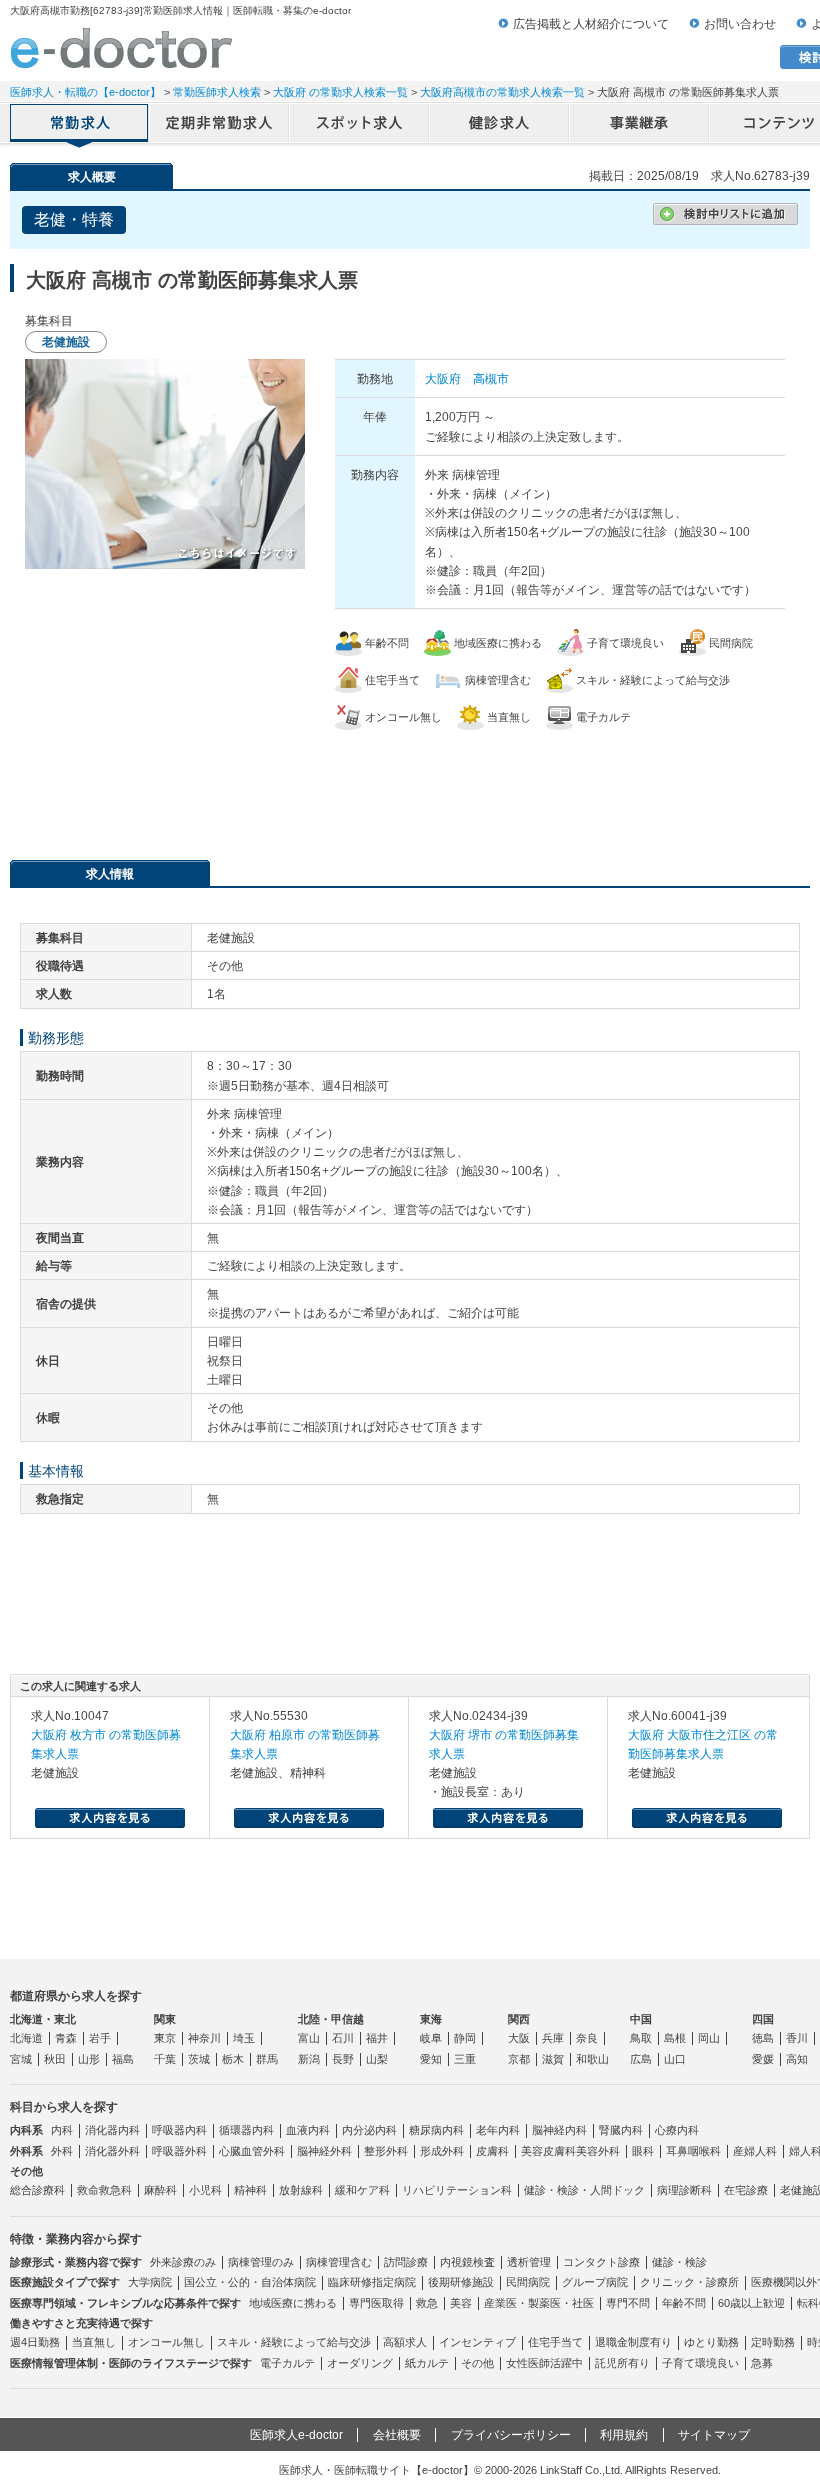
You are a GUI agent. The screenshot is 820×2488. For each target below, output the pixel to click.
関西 (519, 2019)
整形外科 (386, 2151)
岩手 (100, 2038)
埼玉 (244, 2038)
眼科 (643, 2151)
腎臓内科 (621, 2130)
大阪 (519, 2038)
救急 (427, 2303)
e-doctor (121, 48)
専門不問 (628, 2303)
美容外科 (598, 2151)
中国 (641, 2019)
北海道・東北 (43, 2019)
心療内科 (677, 2130)
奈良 (587, 2038)
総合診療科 (37, 2190)
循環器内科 (246, 2130)
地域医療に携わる (293, 2303)
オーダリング (360, 2363)
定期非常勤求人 (220, 125)
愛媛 (763, 2059)
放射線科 (301, 2190)
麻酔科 (160, 2190)
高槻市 (491, 379)
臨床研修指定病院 (372, 2282)
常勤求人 (80, 125)
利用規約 (624, 2435)
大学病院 (150, 2282)
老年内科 (498, 2130)
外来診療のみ (183, 2262)
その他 (477, 2363)
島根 (675, 2038)
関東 (165, 2019)
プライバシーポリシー (511, 2435)
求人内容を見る (110, 1818)
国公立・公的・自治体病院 (250, 2282)
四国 (763, 2019)
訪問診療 (406, 2262)
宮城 (21, 2059)
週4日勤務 (35, 2342)
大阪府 (443, 379)
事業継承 (640, 125)
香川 (797, 2038)
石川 (343, 2038)
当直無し (94, 2342)
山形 (89, 2059)
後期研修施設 (461, 2282)
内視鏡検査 (467, 2262)
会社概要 (397, 2435)
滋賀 (553, 2059)
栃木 (233, 2059)
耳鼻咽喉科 (693, 2151)
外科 (62, 2151)
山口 (675, 2059)
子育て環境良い (700, 2363)
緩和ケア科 (362, 2190)
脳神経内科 (559, 2130)
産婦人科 (755, 2151)
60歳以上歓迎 (751, 2303)
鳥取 (641, 2038)
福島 (123, 2059)
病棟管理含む (339, 2262)
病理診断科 (684, 2190)
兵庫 (553, 2038)
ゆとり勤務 (711, 2342)
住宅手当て (555, 2342)
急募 (762, 2363)
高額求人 (405, 2342)
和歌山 (592, 2059)
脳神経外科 (324, 2151)
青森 (66, 2038)
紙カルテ (427, 2363)
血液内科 (308, 2130)
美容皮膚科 (548, 2151)
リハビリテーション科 (457, 2190)
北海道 (26, 2038)
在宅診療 (746, 2190)
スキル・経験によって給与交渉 (294, 2342)
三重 (465, 2059)
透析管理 (529, 2262)
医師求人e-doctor (296, 2435)
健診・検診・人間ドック (584, 2190)
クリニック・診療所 (689, 2282)
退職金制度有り (633, 2342)
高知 (797, 2059)
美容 (461, 2303)
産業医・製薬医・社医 (539, 2303)
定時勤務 (773, 2342)
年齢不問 (684, 2303)
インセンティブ (477, 2342)
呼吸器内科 (179, 2130)
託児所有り (622, 2363)
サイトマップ (714, 2435)
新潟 (309, 2059)
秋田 (55, 2059)
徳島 (763, 2038)
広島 (641, 2059)
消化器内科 (112, 2130)
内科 (62, 2130)
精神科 (250, 2190)
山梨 (377, 2059)
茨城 (199, 2059)
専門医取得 (376, 2303)
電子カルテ (287, 2363)
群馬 (267, 2059)
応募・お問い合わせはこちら (410, 785)
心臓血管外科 (252, 2151)
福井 (377, 2038)
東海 (431, 2019)
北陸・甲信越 (331, 2019)
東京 (165, 2038)
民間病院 (528, 2282)
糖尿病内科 (436, 2130)
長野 (343, 2059)
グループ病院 (595, 2282)
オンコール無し (166, 2342)
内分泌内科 (369, 2130)
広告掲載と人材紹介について (591, 24)
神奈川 (204, 2038)
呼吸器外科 (179, 2151)
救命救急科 (104, 2190)
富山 (309, 2038)
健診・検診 (679, 2262)
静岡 (465, 2038)
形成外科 (442, 2151)
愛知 (431, 2059)
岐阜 (431, 2038)
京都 (519, 2059)
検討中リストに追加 (725, 214)
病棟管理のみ (261, 2262)
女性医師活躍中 (544, 2363)
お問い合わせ (740, 24)
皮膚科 (492, 2151)
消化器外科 (112, 2151)
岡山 (709, 2038)
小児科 (205, 2190)
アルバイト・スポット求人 (360, 125)
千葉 (165, 2059)
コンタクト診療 (601, 2262)
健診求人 (500, 125)
